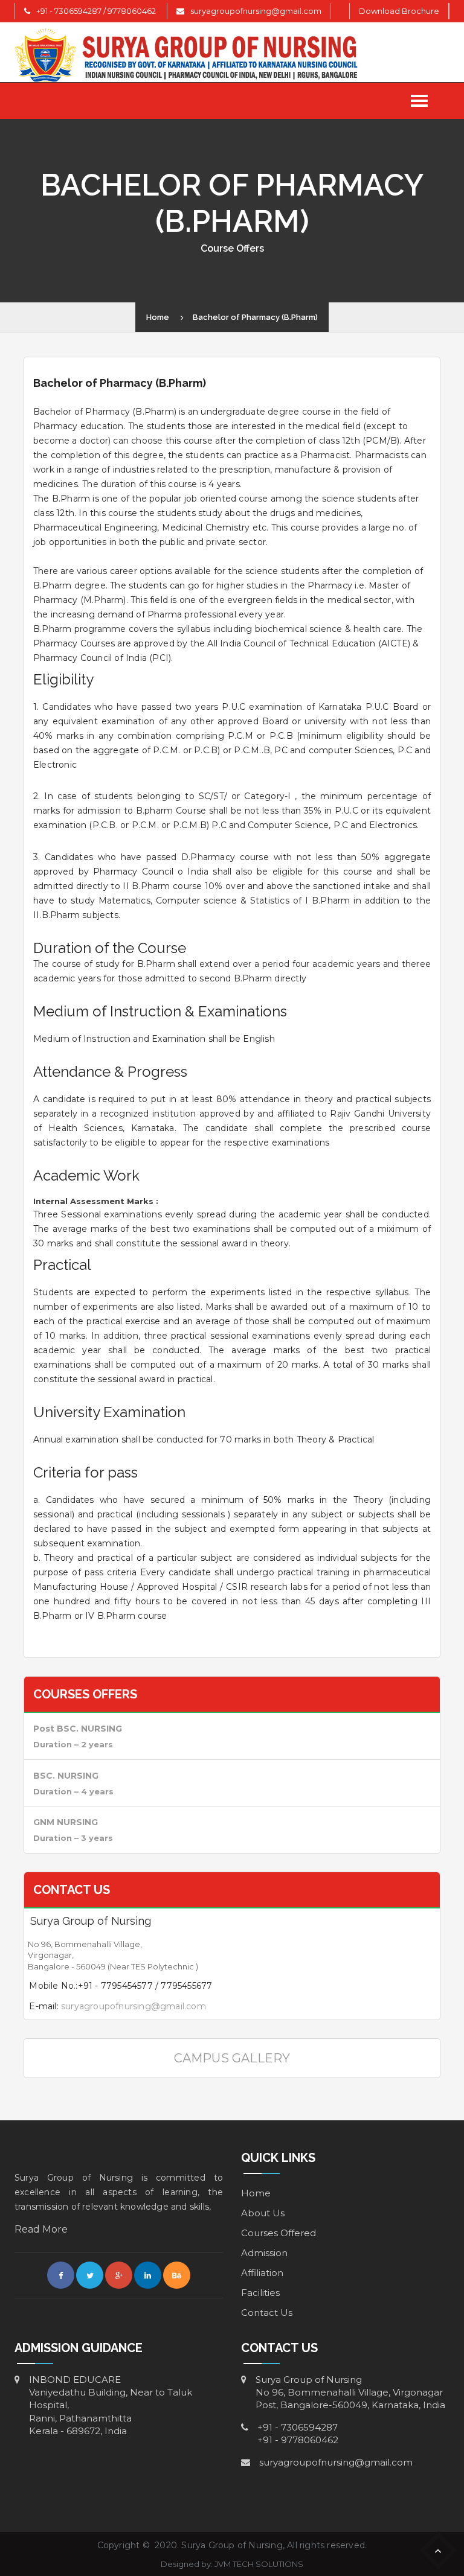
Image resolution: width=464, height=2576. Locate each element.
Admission (264, 2253)
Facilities (260, 2293)
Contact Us (267, 2313)
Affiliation (262, 2273)
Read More (41, 2229)
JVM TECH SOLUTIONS (259, 2564)
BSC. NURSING (66, 1776)
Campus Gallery (232, 2058)
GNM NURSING (66, 1822)
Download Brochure (399, 11)
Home (158, 317)
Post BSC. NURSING (78, 1729)
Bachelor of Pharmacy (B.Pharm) (255, 317)
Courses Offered (279, 2233)
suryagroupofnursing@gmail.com (256, 11)
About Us (263, 2213)
